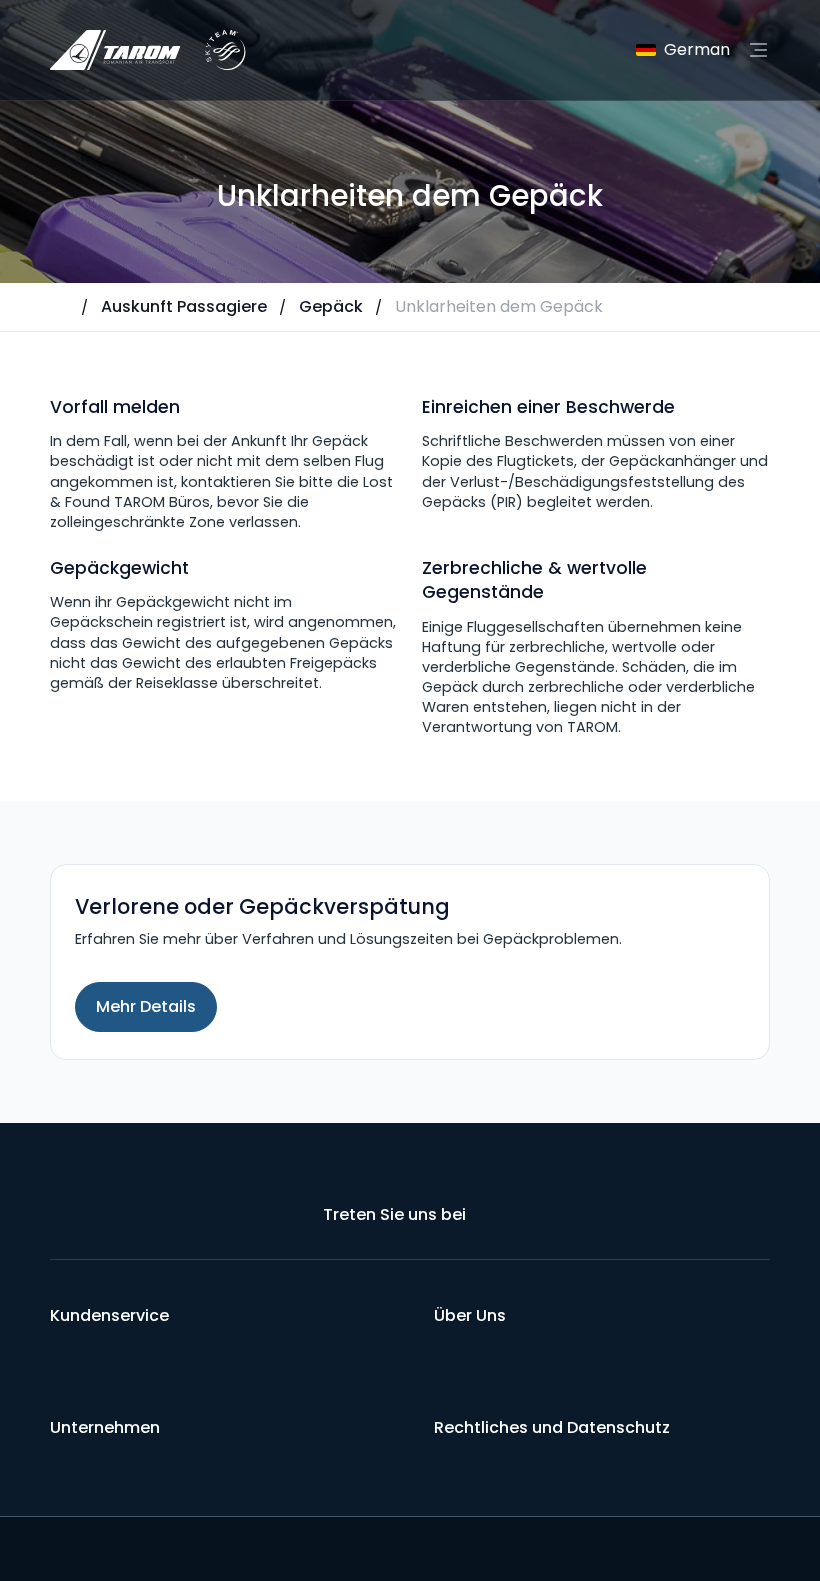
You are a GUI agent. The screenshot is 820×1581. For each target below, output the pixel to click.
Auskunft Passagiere (184, 306)
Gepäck (331, 306)
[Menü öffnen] (758, 50)
